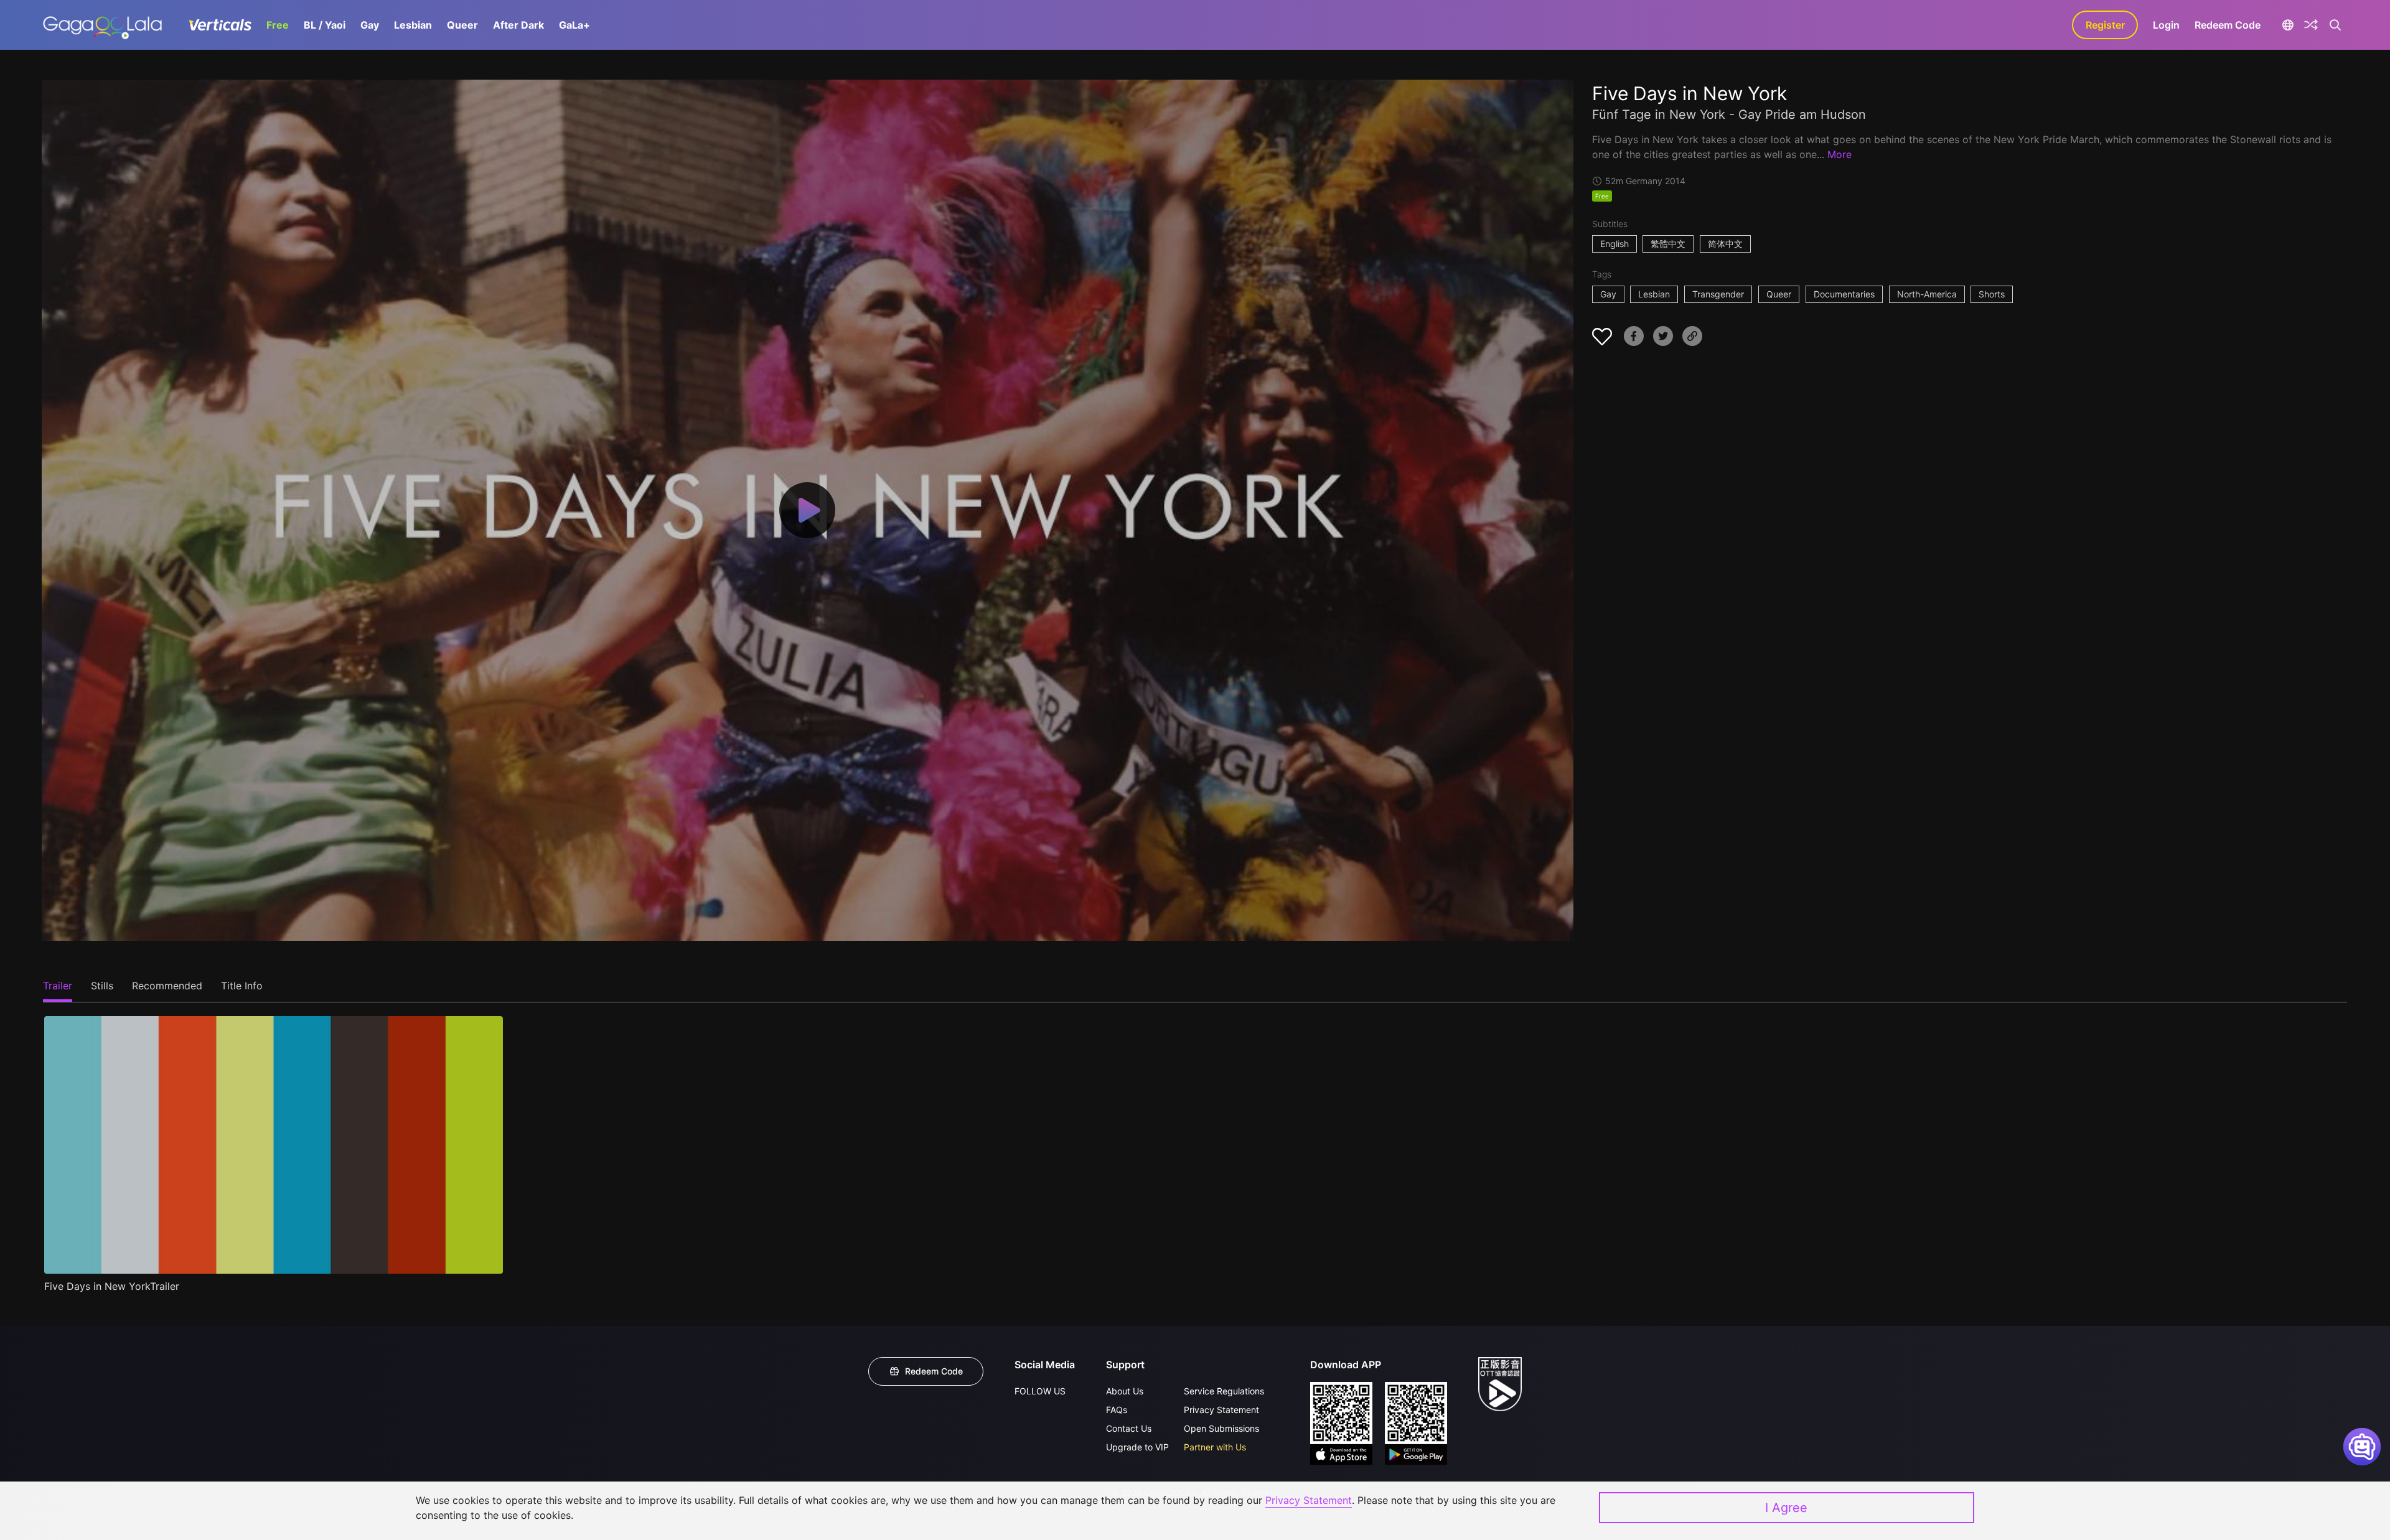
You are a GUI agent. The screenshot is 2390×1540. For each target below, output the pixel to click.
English (1614, 244)
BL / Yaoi (325, 25)
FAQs (1117, 1410)
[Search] (2335, 25)
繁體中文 (1668, 244)
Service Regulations (1224, 1391)
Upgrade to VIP (1137, 1447)
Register (2105, 25)
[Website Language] (2288, 25)
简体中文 (1725, 244)
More (1839, 154)
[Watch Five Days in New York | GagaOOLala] (102, 25)
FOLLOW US (1040, 1391)
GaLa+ (574, 25)
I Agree (1786, 1508)
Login (2166, 25)
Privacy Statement (1221, 1410)
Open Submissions (1221, 1428)
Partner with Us (1215, 1447)
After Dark (518, 25)
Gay (370, 25)
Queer (462, 25)
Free (278, 25)
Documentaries (1844, 294)
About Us (1125, 1391)
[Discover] (2311, 25)
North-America (1927, 294)
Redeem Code (2228, 25)
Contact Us (1129, 1428)
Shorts (1992, 294)
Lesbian (413, 25)
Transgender (1718, 294)
